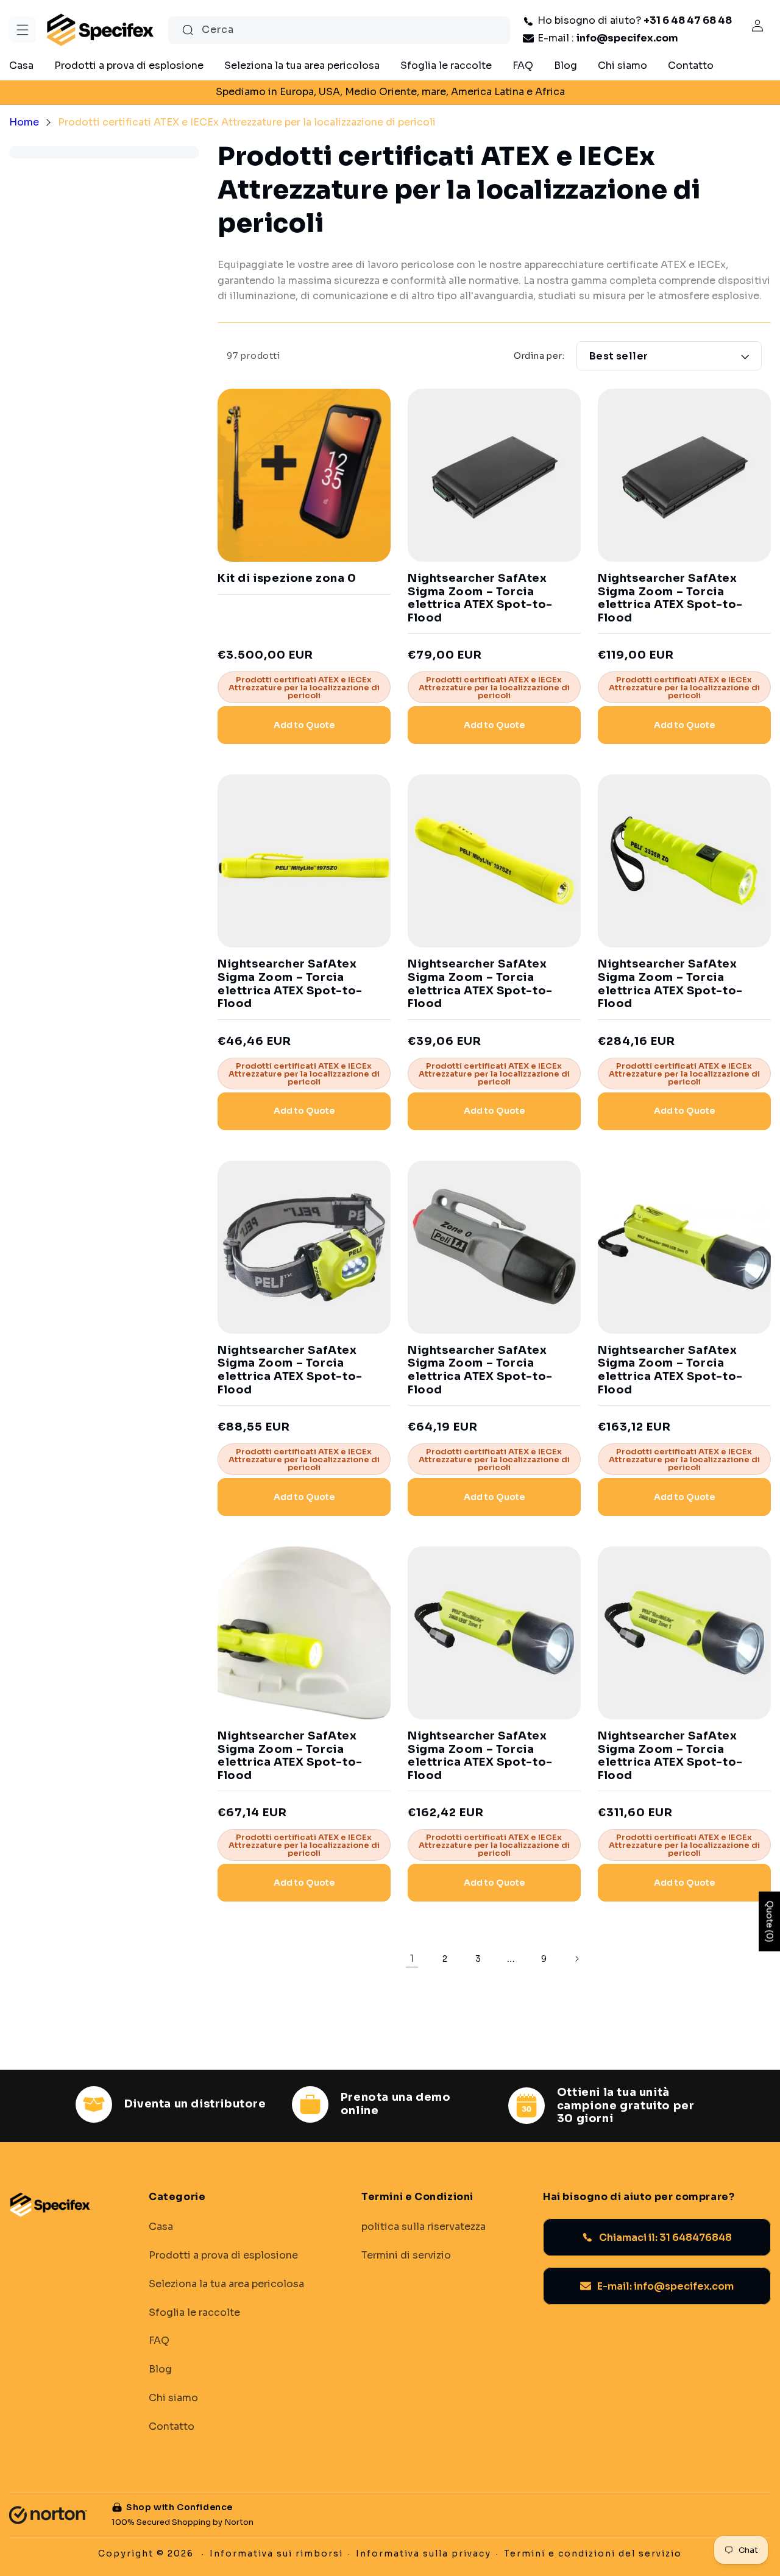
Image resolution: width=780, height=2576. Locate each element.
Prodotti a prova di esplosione (223, 2255)
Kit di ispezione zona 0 (287, 579)
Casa (161, 2227)
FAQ (159, 2341)
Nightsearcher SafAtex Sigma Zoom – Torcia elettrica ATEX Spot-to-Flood (480, 598)
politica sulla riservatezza (424, 2227)
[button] (23, 30)
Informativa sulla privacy (424, 2553)
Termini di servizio (406, 2255)
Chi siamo (173, 2397)
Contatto (172, 2426)
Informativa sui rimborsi (276, 2553)
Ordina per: (539, 356)
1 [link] (412, 1959)
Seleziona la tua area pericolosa (226, 2284)
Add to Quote (304, 725)
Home (24, 122)
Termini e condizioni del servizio (593, 2553)
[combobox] (339, 30)
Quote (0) (770, 1921)
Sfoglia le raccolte (194, 2312)
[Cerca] (188, 30)
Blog (160, 2369)
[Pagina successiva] (576, 1959)
